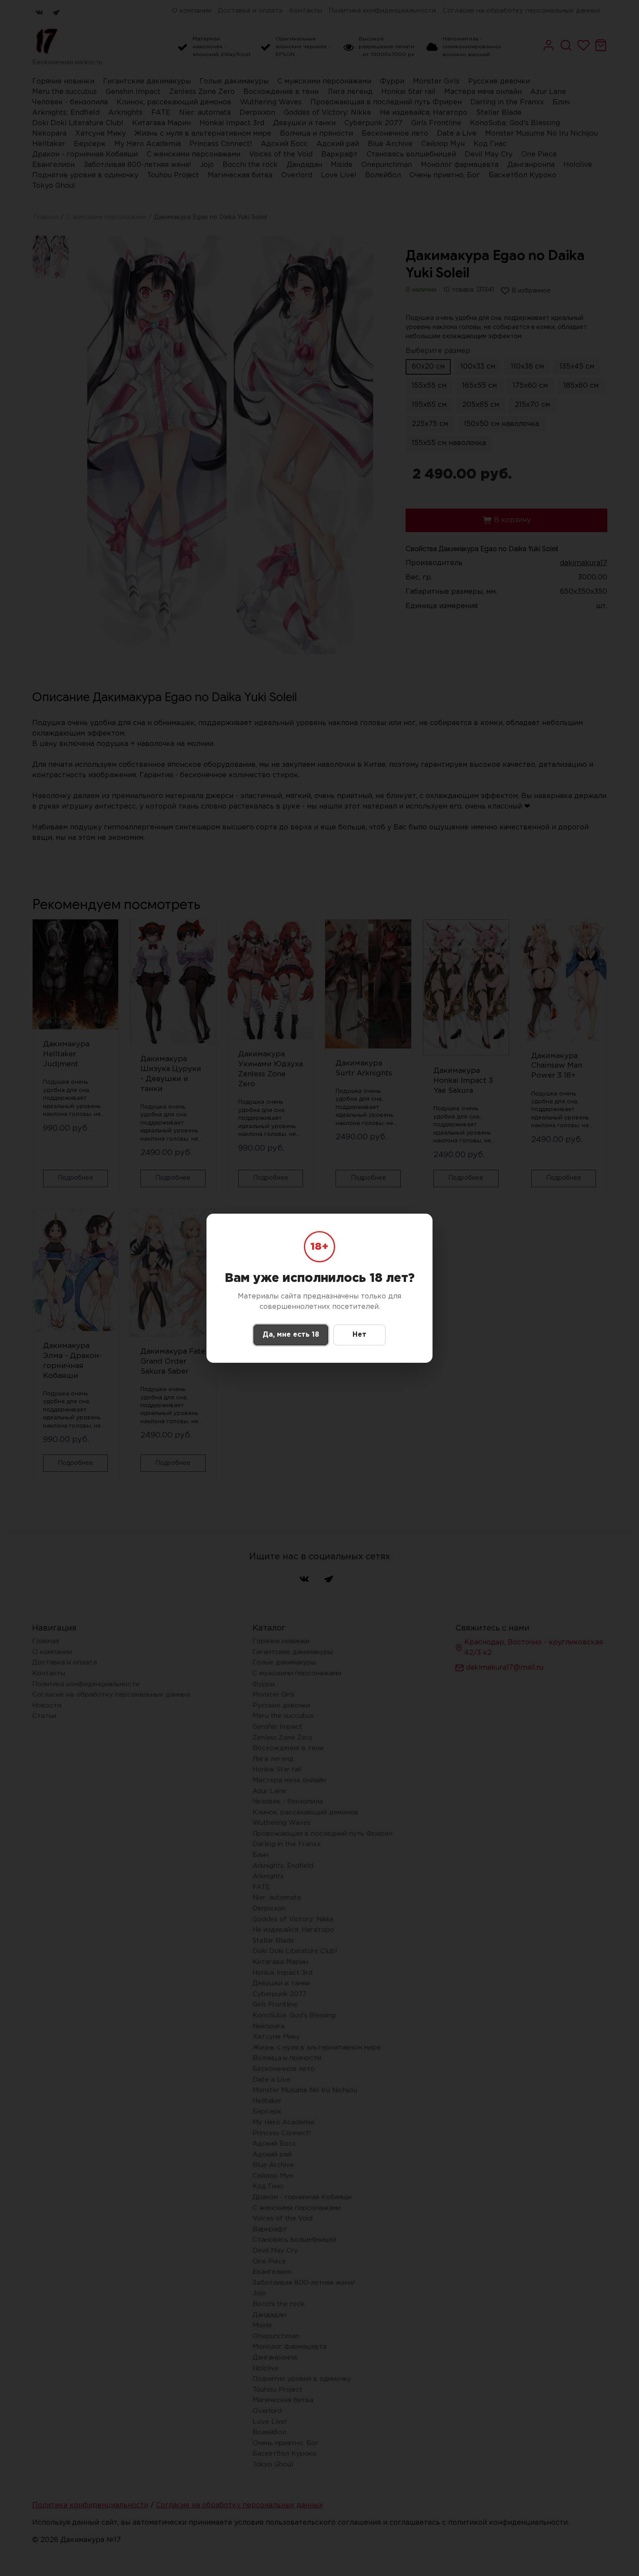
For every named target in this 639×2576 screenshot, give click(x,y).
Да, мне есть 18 (291, 1335)
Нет (359, 1335)
